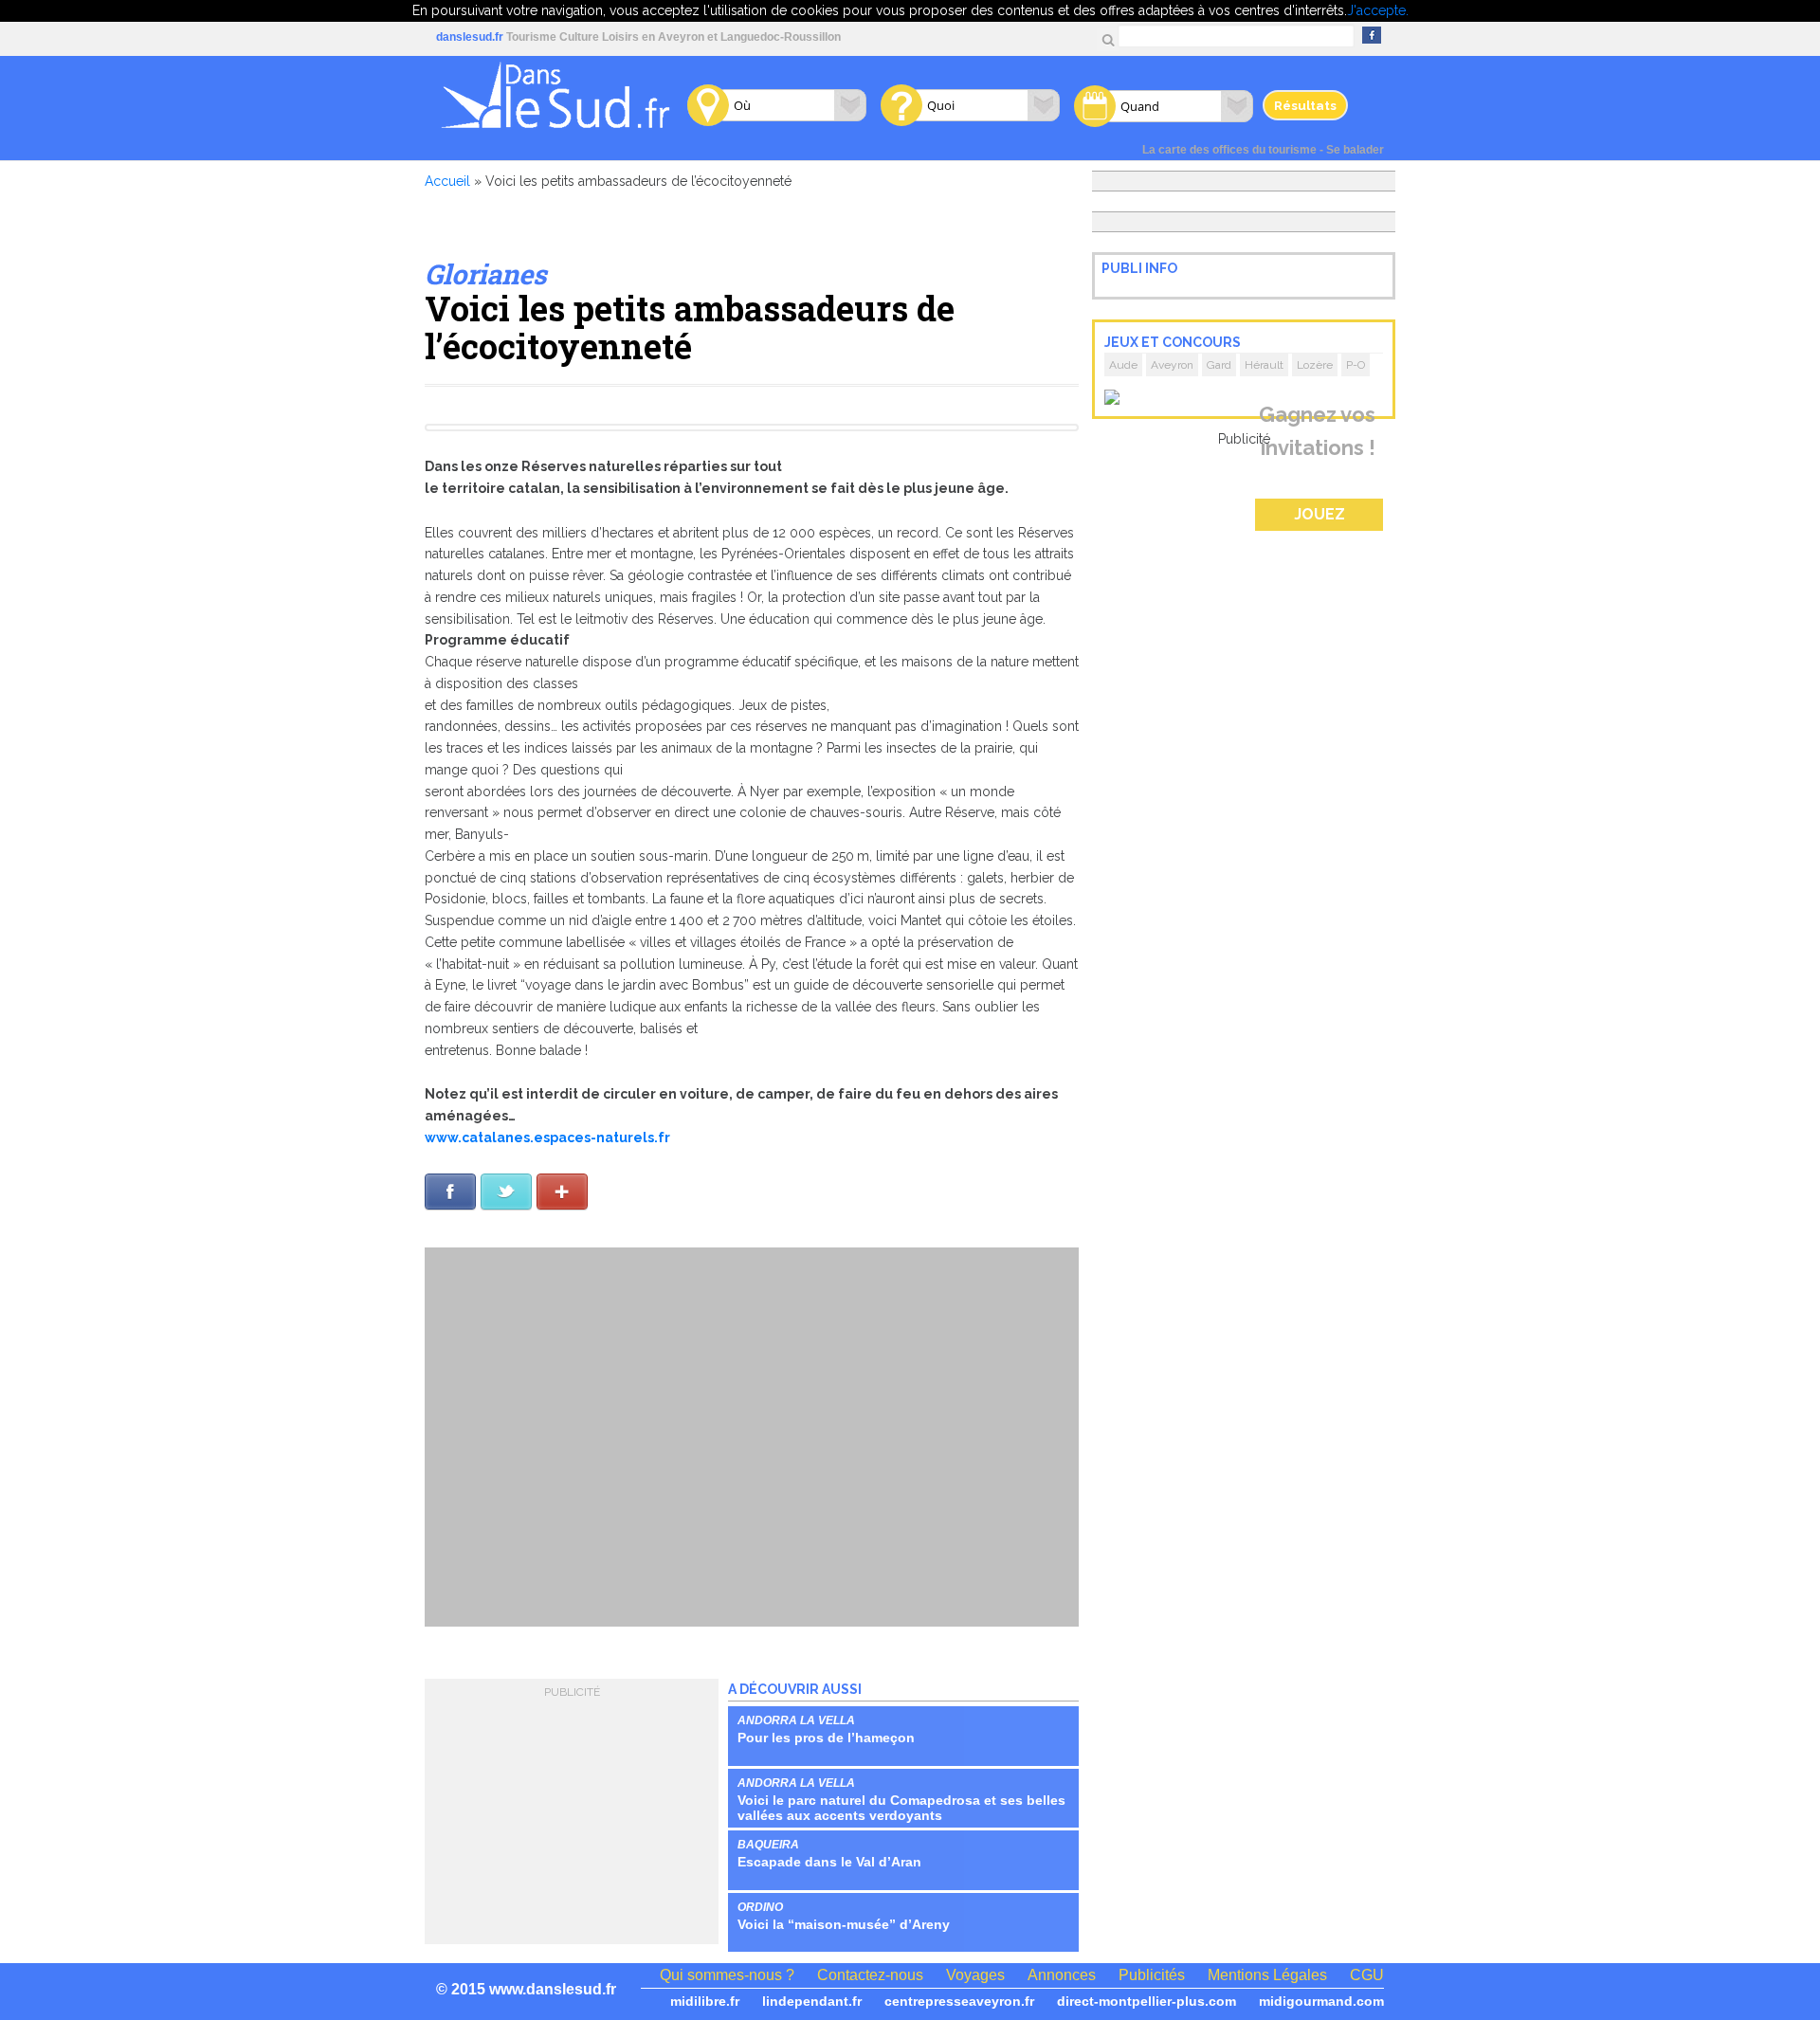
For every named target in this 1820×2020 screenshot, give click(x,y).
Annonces (1062, 1975)
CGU (1367, 1975)
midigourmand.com (1321, 2001)
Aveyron (1172, 365)
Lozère (1315, 365)
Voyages (975, 1975)
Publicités (1152, 1975)
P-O (1356, 365)
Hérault (1264, 365)
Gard (1219, 365)
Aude (1123, 365)
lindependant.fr (812, 2001)
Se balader (1355, 150)
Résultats (1305, 105)
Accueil (447, 181)
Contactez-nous (870, 1975)
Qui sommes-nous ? (727, 1975)
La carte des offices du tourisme (1229, 150)
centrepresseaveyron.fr (959, 2001)
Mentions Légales (1267, 1975)
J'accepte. (1378, 10)
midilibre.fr (705, 2001)
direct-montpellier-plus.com (1147, 2001)
